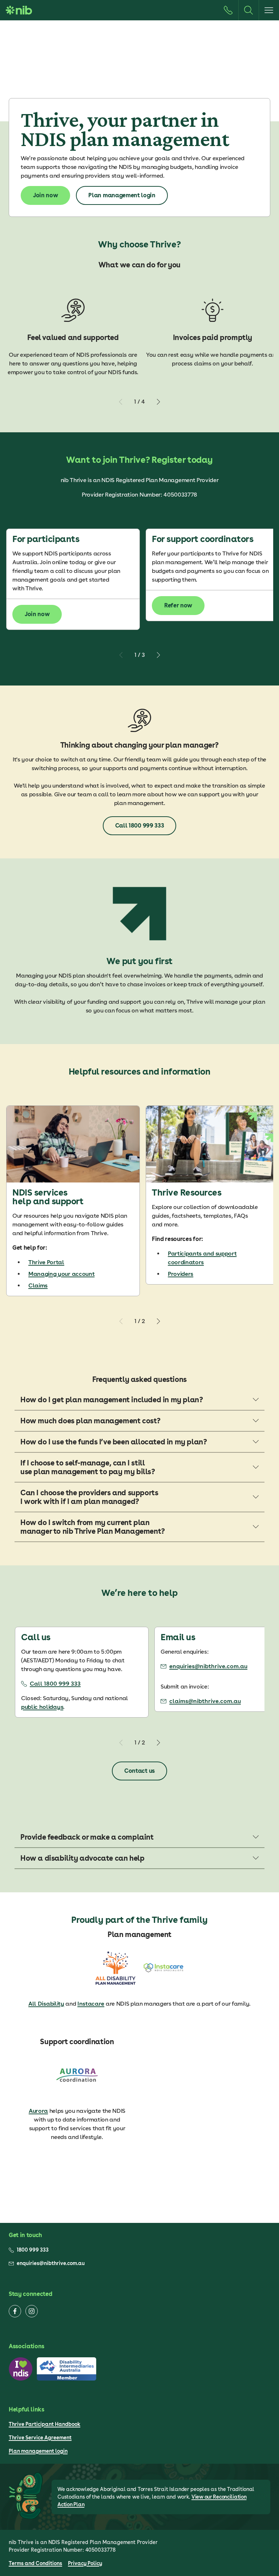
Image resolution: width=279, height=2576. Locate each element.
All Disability (46, 2004)
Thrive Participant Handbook (45, 2424)
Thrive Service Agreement (40, 2438)
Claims (38, 1285)
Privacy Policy (85, 2563)
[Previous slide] (121, 402)
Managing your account (61, 1274)
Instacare (91, 2004)
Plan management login (38, 2451)
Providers (181, 1274)
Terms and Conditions (35, 2563)
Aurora (38, 2111)
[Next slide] (158, 402)
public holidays (42, 1707)
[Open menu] (269, 10)
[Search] (248, 10)
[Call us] (228, 10)
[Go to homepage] (19, 10)
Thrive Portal (46, 1262)
